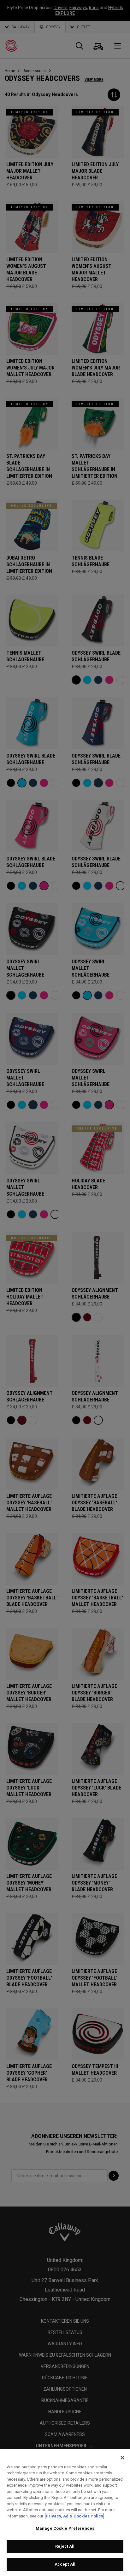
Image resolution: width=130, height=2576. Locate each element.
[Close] (122, 2458)
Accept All (65, 2564)
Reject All (65, 2546)
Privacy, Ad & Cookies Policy (74, 2516)
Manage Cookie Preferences (65, 2528)
